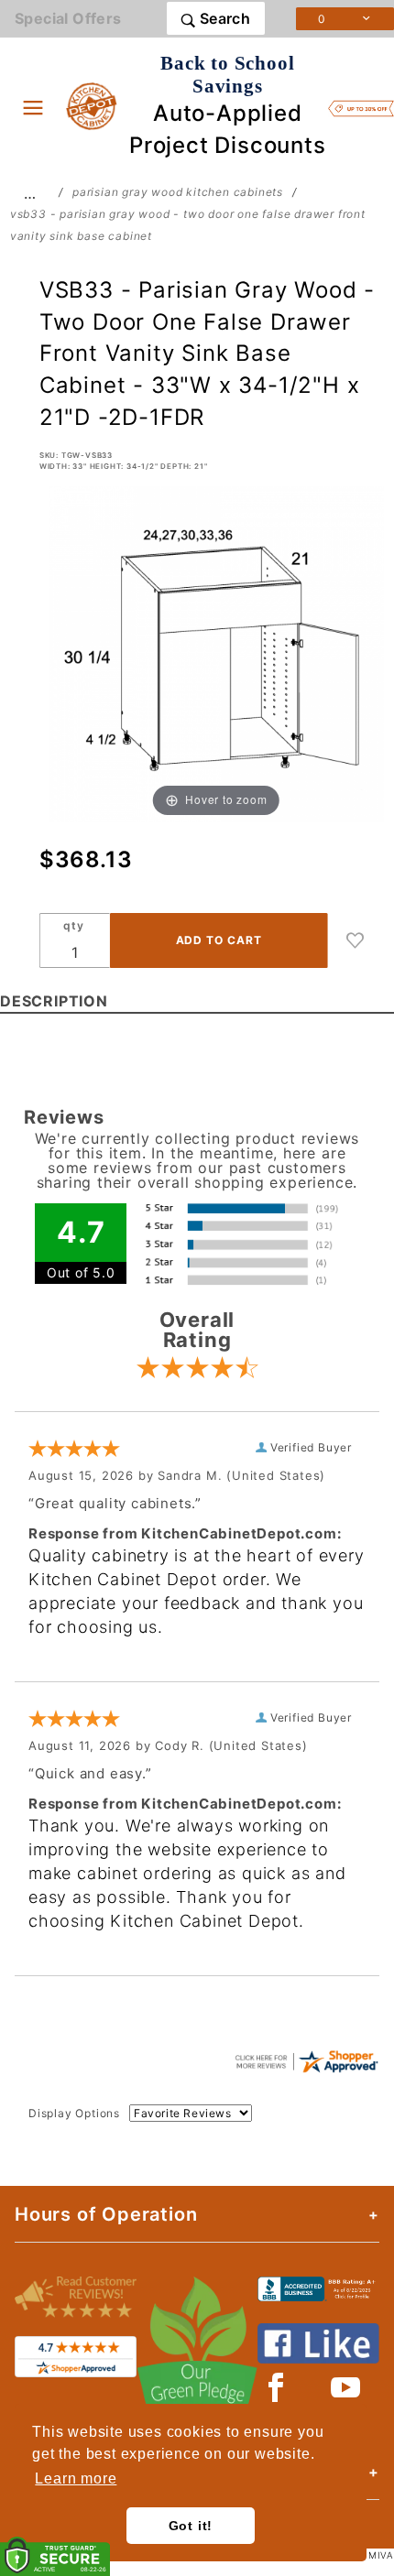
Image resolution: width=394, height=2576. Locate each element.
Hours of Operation (106, 2214)
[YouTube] (346, 2387)
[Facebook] (276, 2387)
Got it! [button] (191, 2526)
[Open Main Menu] (33, 107)
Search (223, 18)
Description (54, 1001)
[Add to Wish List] (356, 940)
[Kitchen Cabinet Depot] (92, 105)
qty (73, 925)
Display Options (74, 2113)
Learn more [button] (76, 2478)
